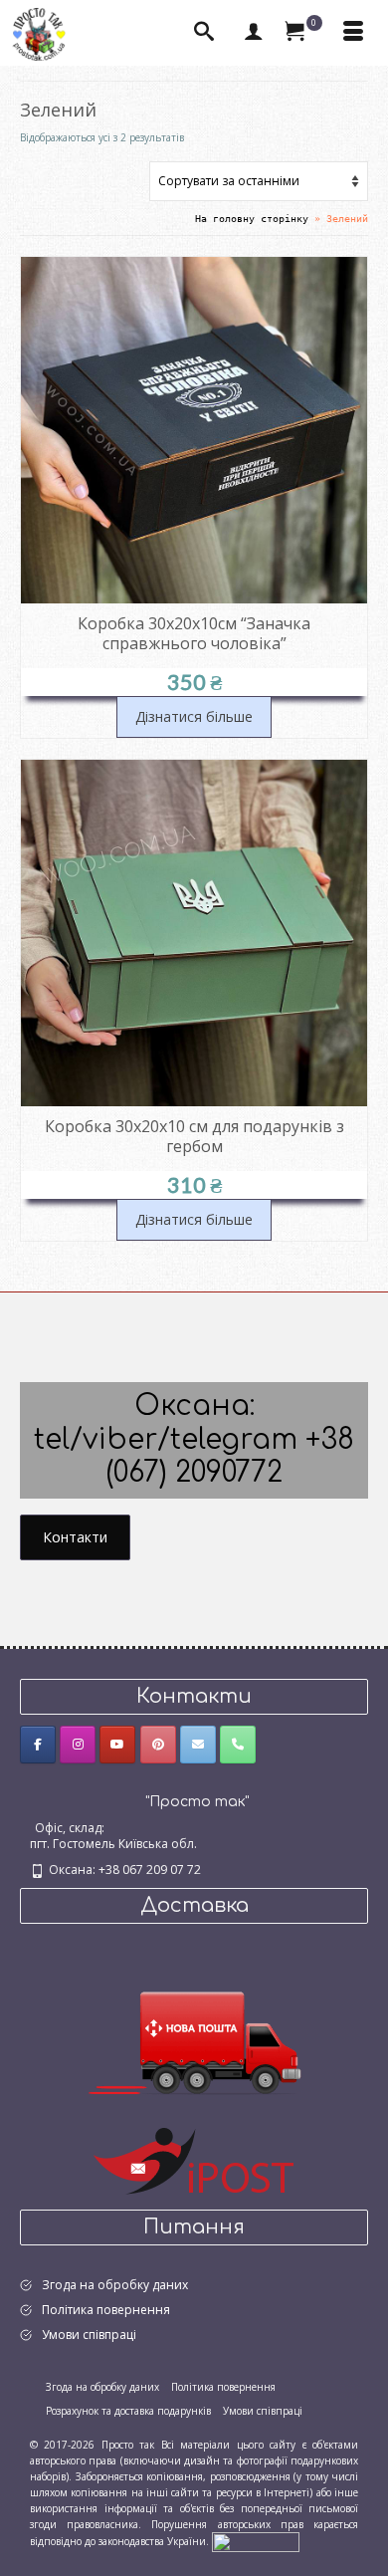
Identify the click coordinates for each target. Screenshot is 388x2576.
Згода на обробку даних (115, 2285)
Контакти (75, 1537)
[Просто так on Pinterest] (158, 1745)
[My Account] (254, 33)
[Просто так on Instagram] (78, 1745)
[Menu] (353, 33)
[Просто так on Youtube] (117, 1745)
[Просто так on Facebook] (38, 1745)
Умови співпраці (89, 2335)
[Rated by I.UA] (256, 2541)
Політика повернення (106, 2310)
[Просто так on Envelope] (198, 1745)
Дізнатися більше (194, 716)
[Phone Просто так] (238, 1745)
